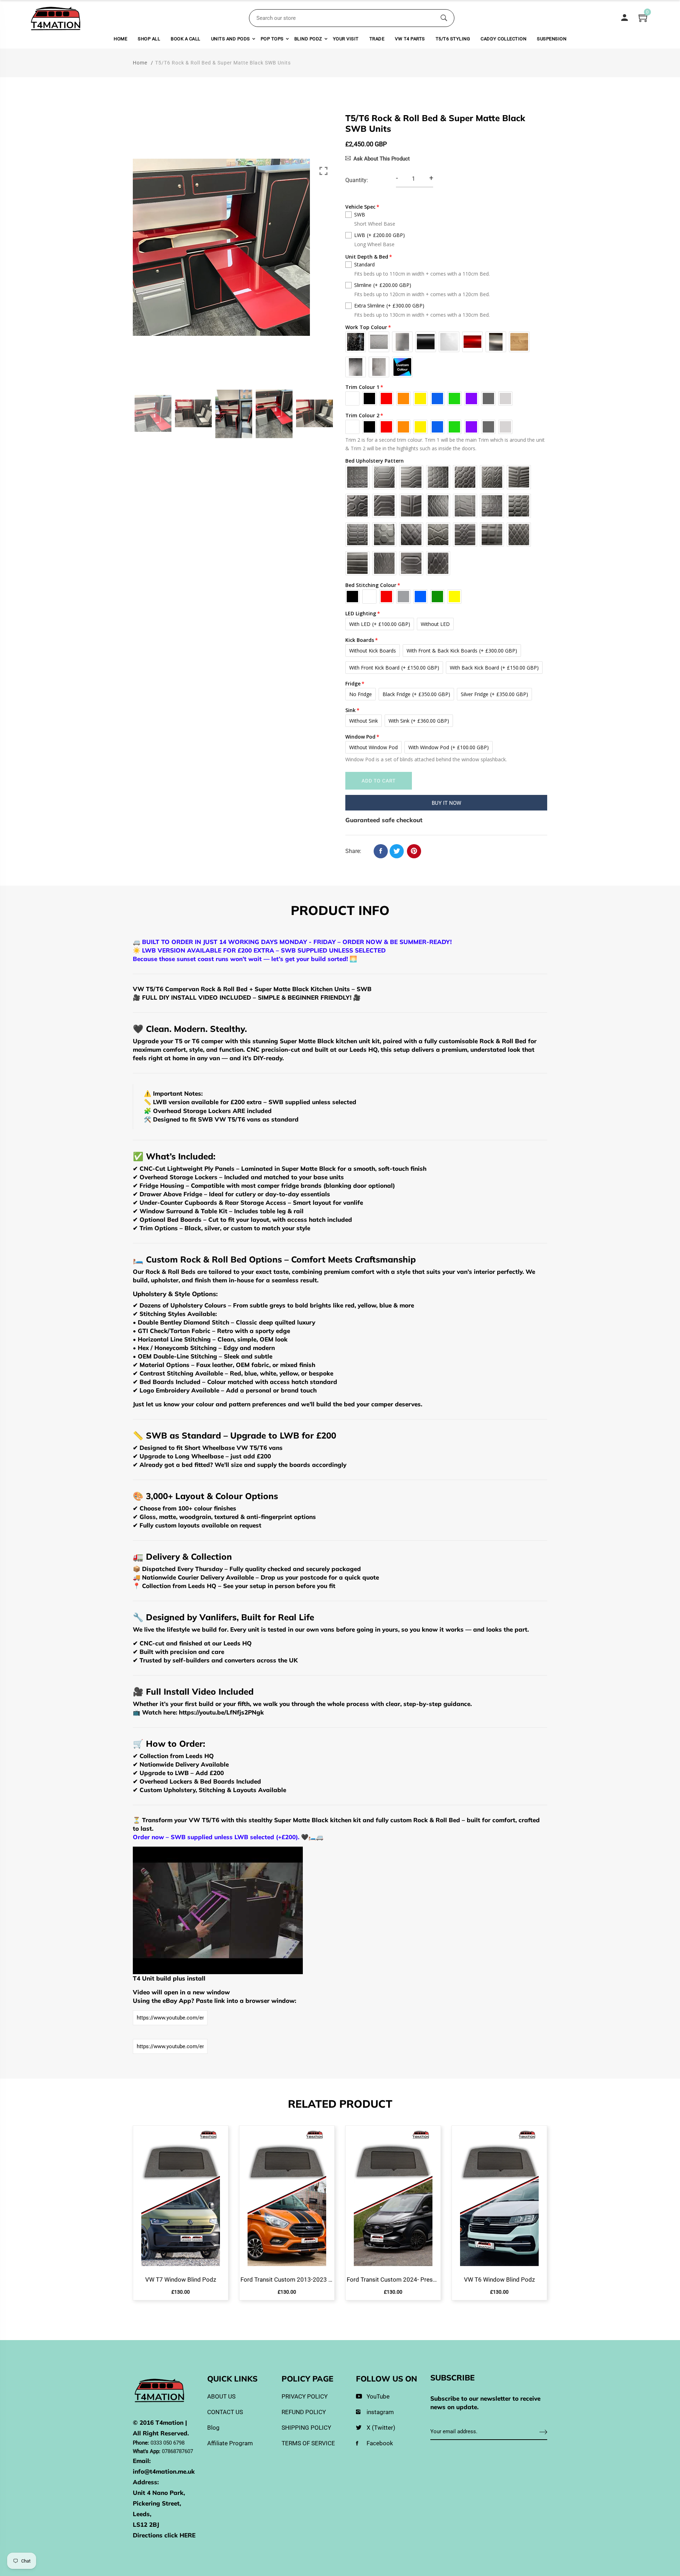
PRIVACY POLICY (305, 2396)
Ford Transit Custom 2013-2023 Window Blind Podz (287, 2280)
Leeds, (142, 2514)
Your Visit (346, 39)
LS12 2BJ (146, 2524)
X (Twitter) (381, 2428)
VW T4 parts (410, 39)
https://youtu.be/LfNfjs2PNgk (221, 1712)
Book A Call (186, 39)
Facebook (380, 2443)
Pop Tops (272, 39)
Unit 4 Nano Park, (159, 2493)
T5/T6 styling (453, 39)
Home (120, 39)
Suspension (552, 39)
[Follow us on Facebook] (381, 851)
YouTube (378, 2396)
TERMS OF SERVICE (308, 2443)
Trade (377, 39)
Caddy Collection (503, 39)
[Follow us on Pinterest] (414, 851)
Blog (213, 2428)
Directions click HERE (164, 2535)
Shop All (149, 39)
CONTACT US (225, 2412)
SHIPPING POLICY (306, 2428)
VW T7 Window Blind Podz (181, 2280)
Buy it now (446, 803)
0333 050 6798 (168, 2443)
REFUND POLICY (304, 2412)
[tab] (340, 912)
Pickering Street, (157, 2503)
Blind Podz (308, 39)
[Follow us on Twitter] (397, 851)
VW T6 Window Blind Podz (499, 2280)
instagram (380, 2412)
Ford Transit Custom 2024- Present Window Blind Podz (393, 2280)
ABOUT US (221, 2396)
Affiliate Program (230, 2443)
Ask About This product (382, 159)
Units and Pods (231, 39)
